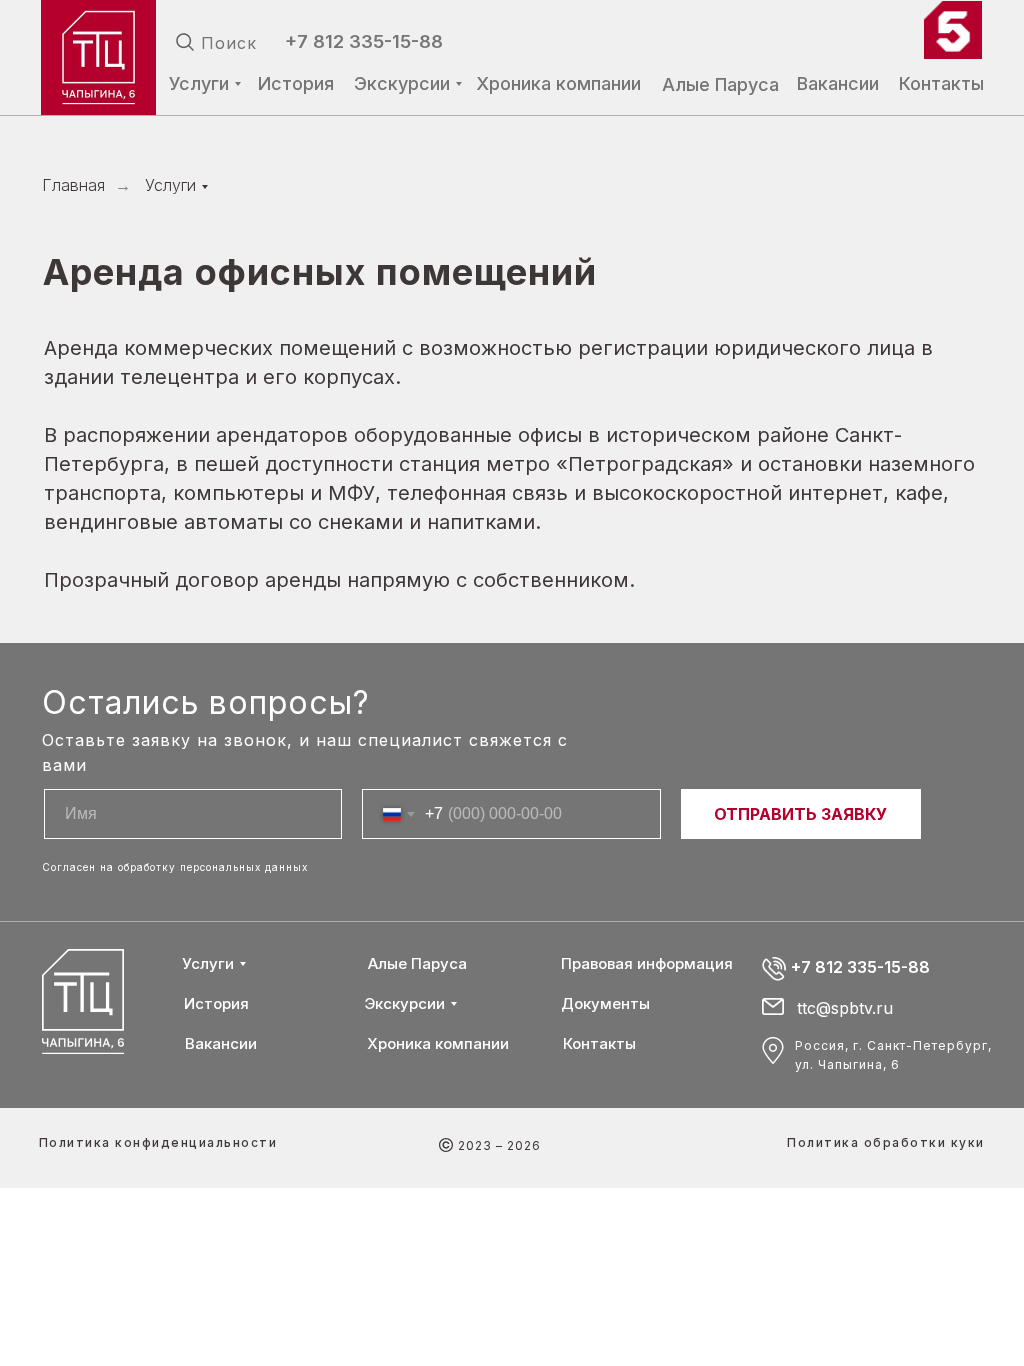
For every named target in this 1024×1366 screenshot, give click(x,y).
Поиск (229, 43)
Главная (73, 185)
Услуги (170, 185)
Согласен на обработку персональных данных (175, 867)
